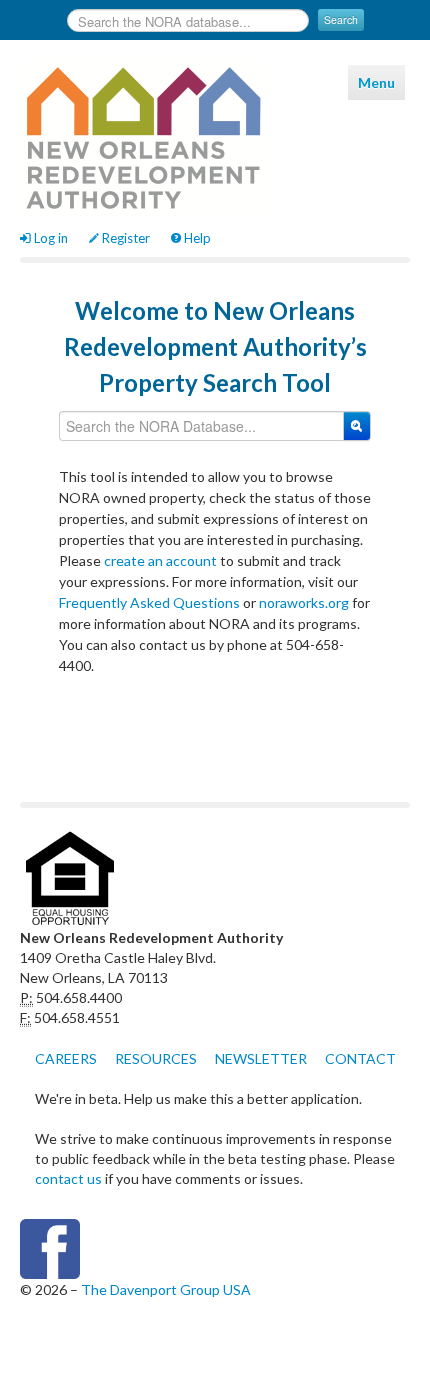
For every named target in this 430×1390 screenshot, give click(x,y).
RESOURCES (156, 1058)
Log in (51, 238)
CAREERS (66, 1058)
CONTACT (360, 1058)
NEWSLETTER (261, 1058)
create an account (160, 560)
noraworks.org (304, 602)
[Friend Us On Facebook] (215, 1249)
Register (126, 238)
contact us (68, 1178)
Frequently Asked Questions (149, 602)
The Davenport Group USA (166, 1289)
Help (197, 238)
